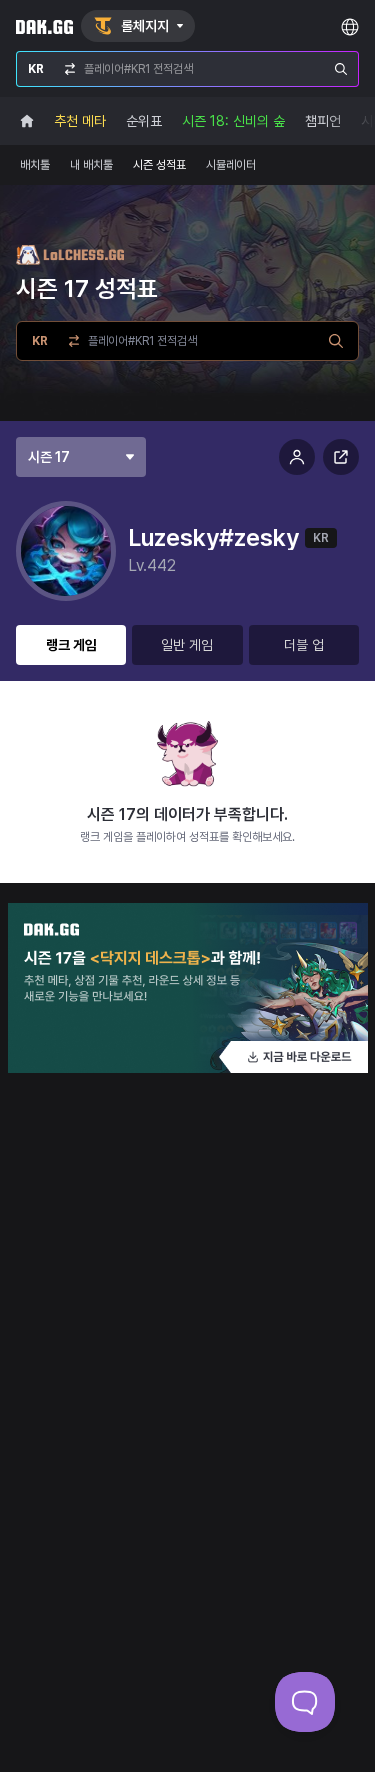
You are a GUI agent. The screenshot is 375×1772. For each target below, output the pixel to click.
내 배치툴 (91, 165)
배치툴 (35, 165)
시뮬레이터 (231, 165)
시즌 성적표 (159, 165)
